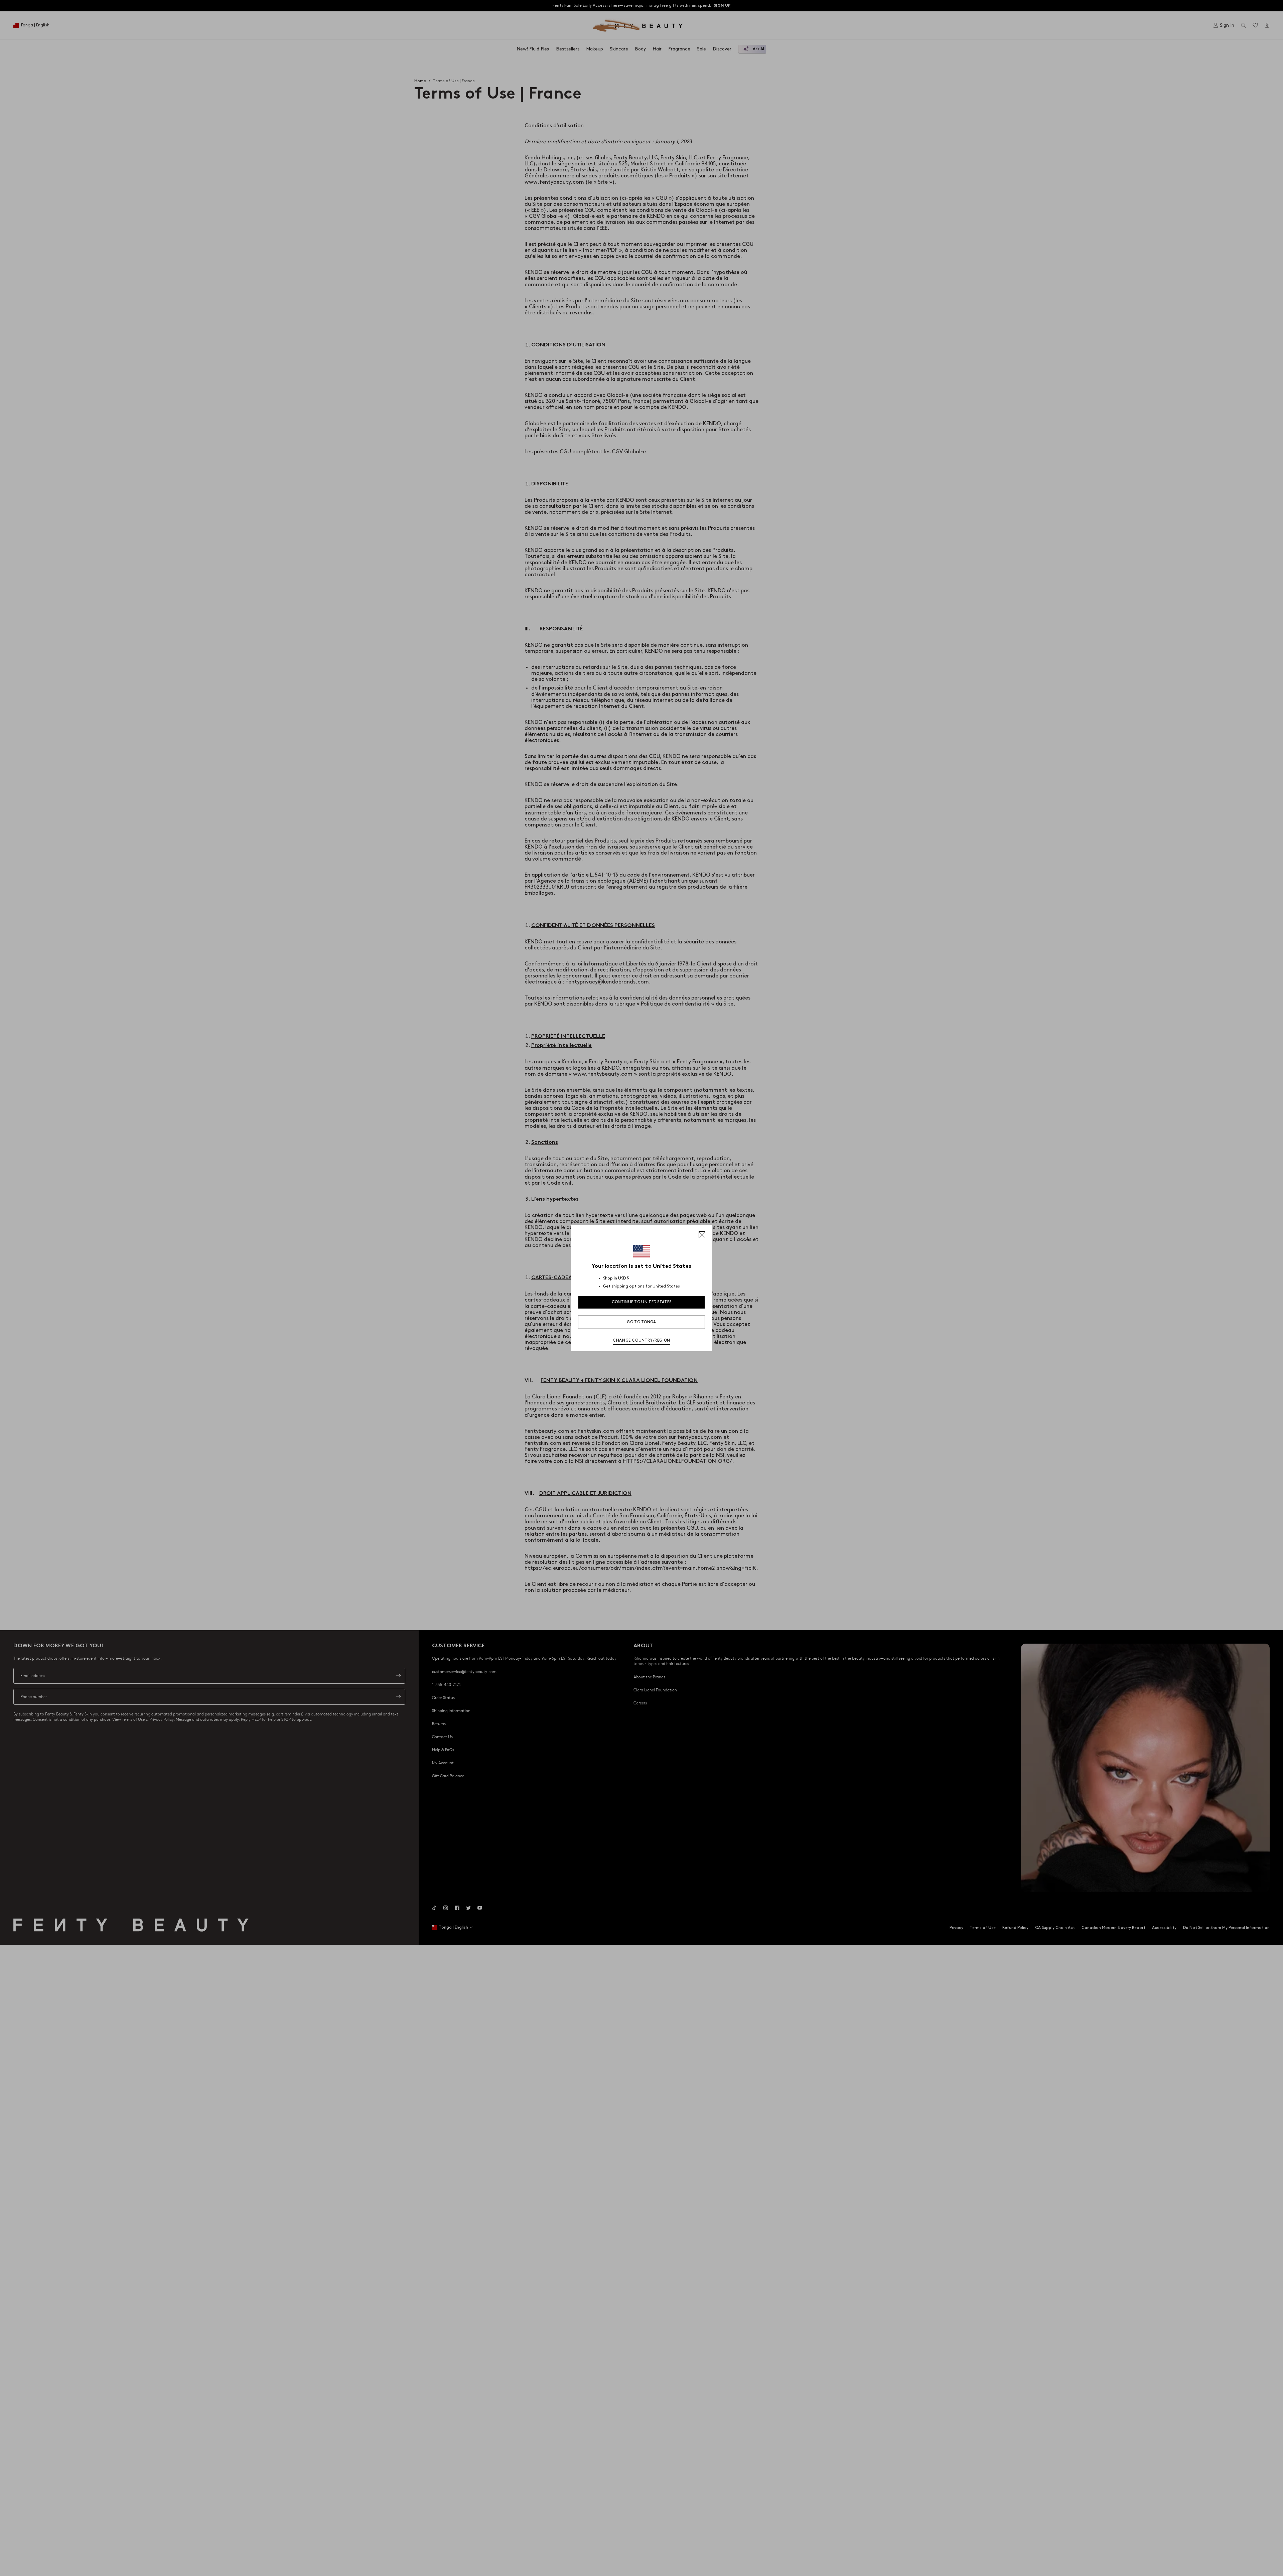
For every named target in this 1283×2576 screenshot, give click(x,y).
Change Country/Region (641, 1340)
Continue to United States (642, 1302)
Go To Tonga (641, 1322)
